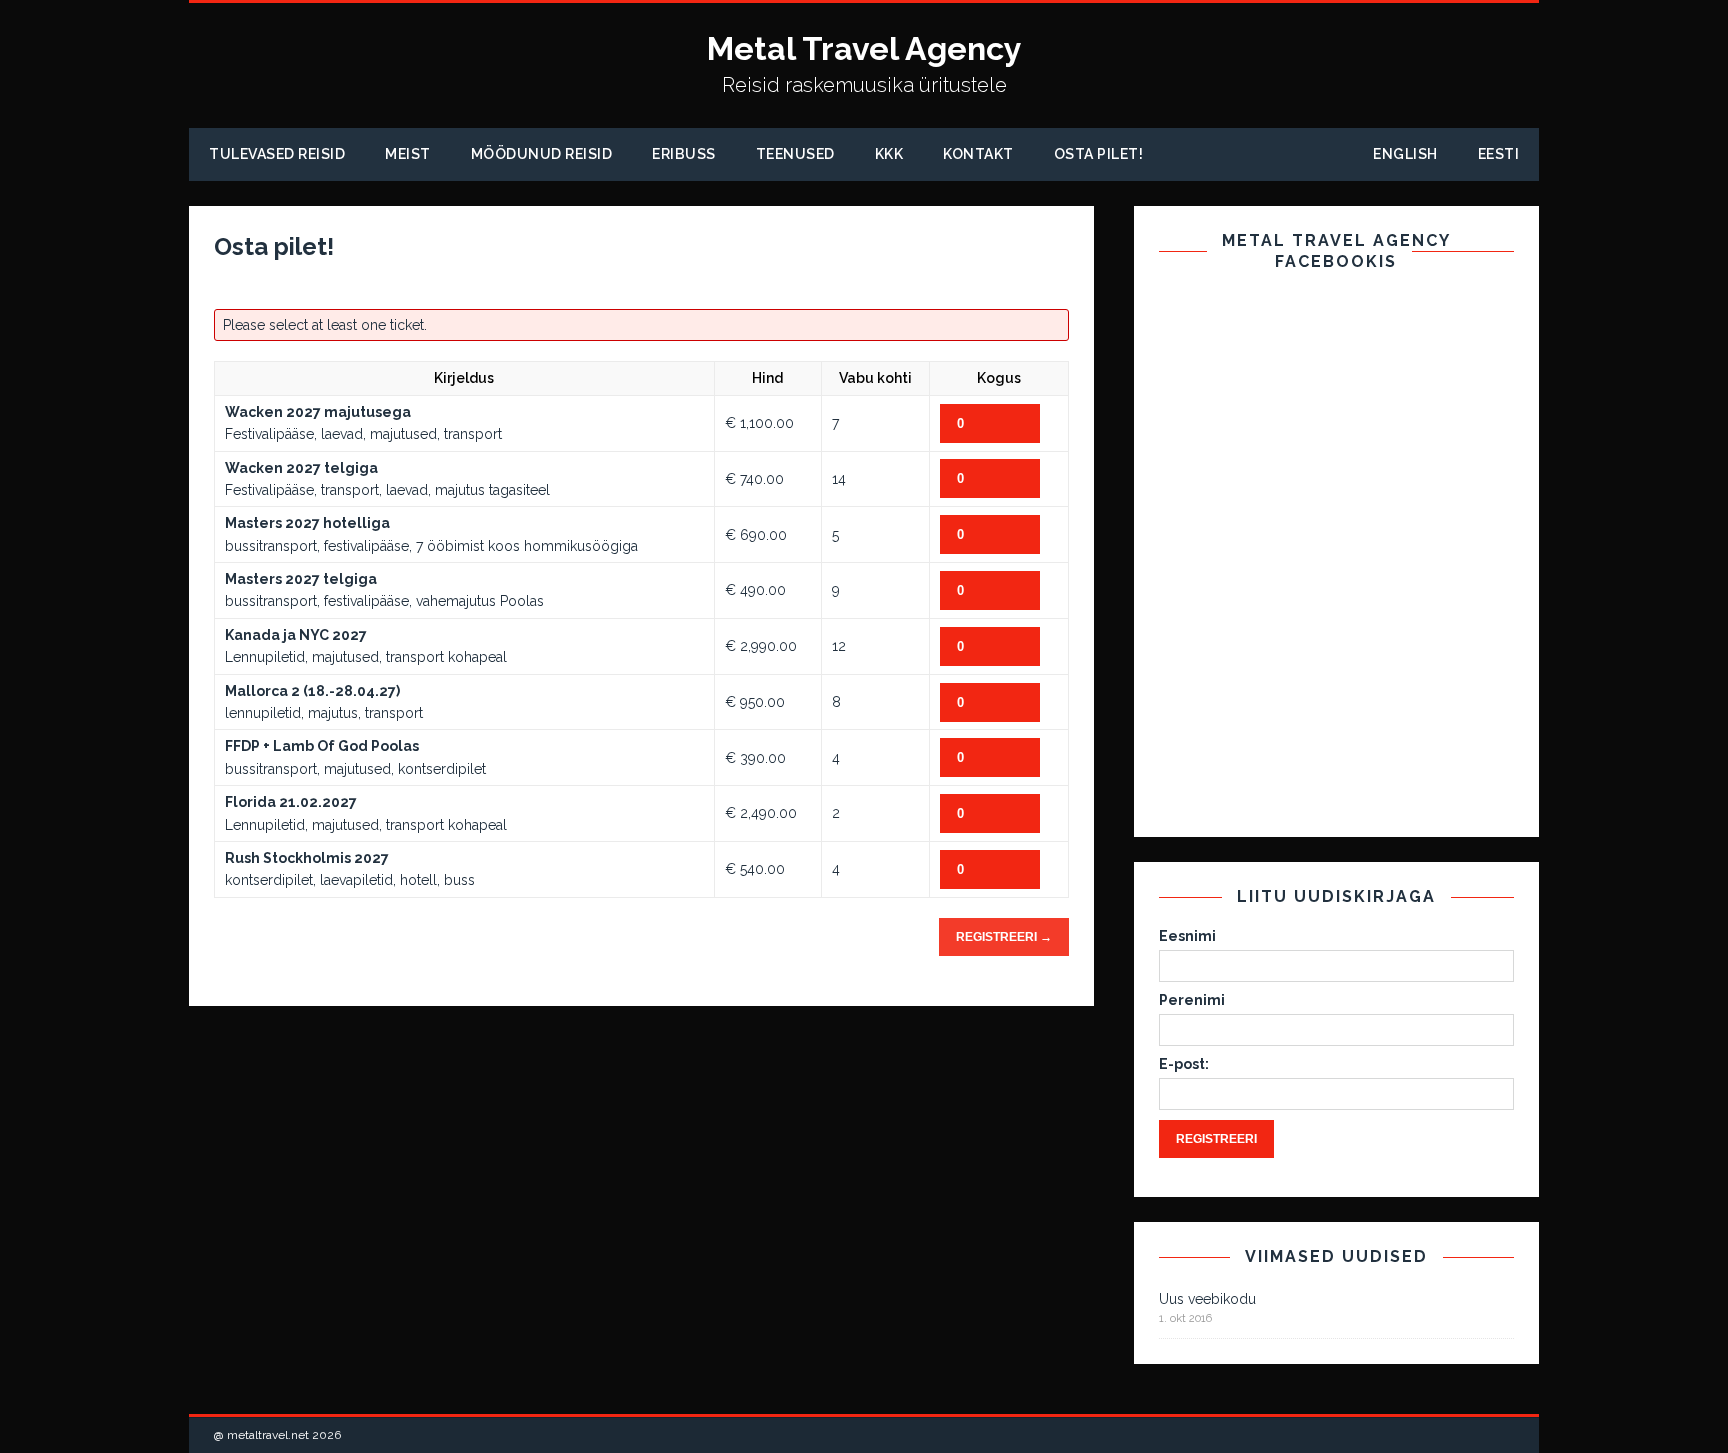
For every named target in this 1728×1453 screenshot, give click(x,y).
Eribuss (684, 154)
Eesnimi (1187, 936)
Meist (408, 154)
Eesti (1499, 154)
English (1405, 154)
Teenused (795, 154)
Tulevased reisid (277, 154)
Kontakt (978, 154)
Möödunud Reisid (542, 154)
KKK (889, 154)
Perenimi (1192, 1000)
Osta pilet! (1099, 154)
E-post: (1184, 1064)
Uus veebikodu (1207, 1299)
